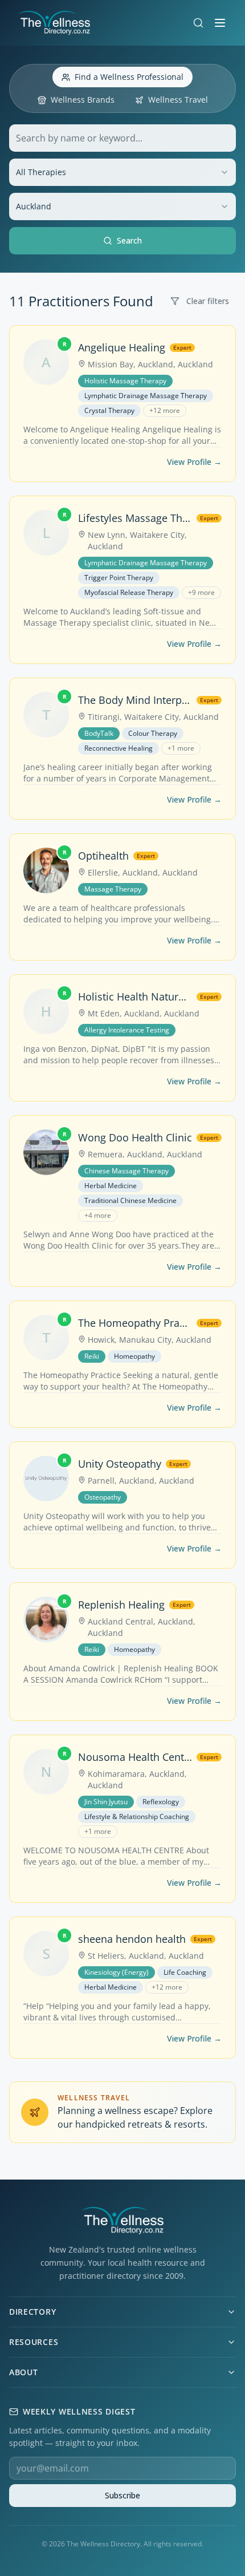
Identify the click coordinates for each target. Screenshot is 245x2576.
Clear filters (208, 301)
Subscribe (122, 2495)
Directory (32, 2312)
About (24, 2372)
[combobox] (122, 172)
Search (129, 240)
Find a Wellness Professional (129, 77)
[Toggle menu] (220, 23)
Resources (34, 2342)
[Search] (198, 23)
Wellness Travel (178, 100)
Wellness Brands (83, 100)
